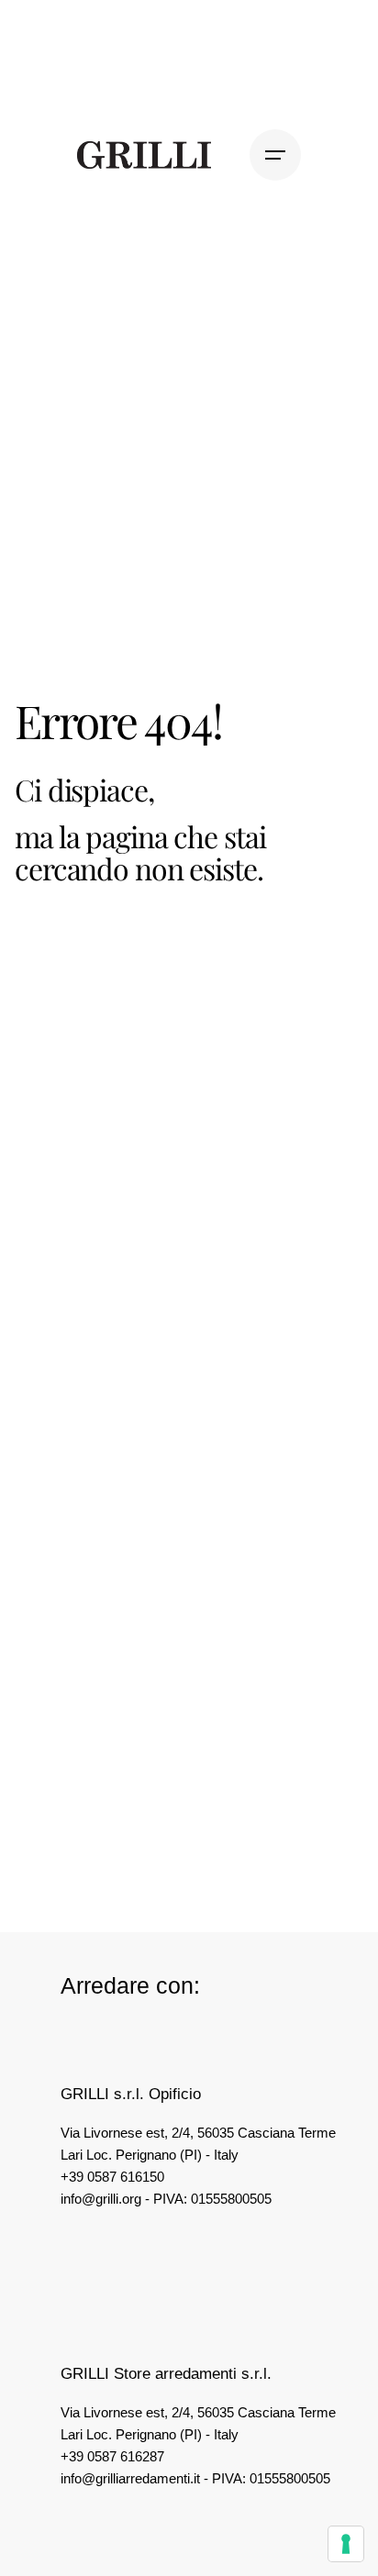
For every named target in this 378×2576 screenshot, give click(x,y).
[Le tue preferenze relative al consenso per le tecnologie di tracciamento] (346, 2544)
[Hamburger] (275, 155)
